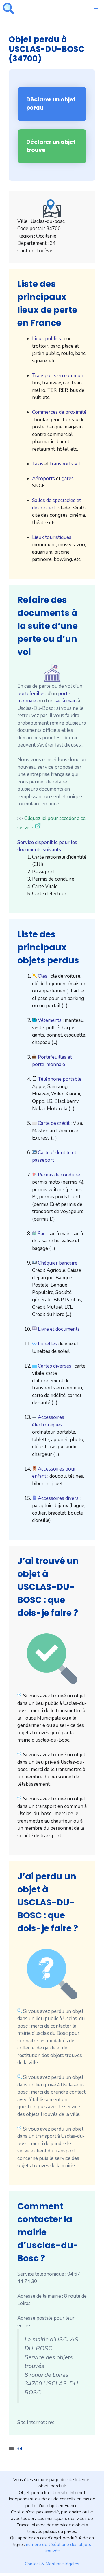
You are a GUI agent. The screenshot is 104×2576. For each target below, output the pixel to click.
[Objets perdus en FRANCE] (9, 9)
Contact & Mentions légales (52, 2564)
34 (19, 2449)
